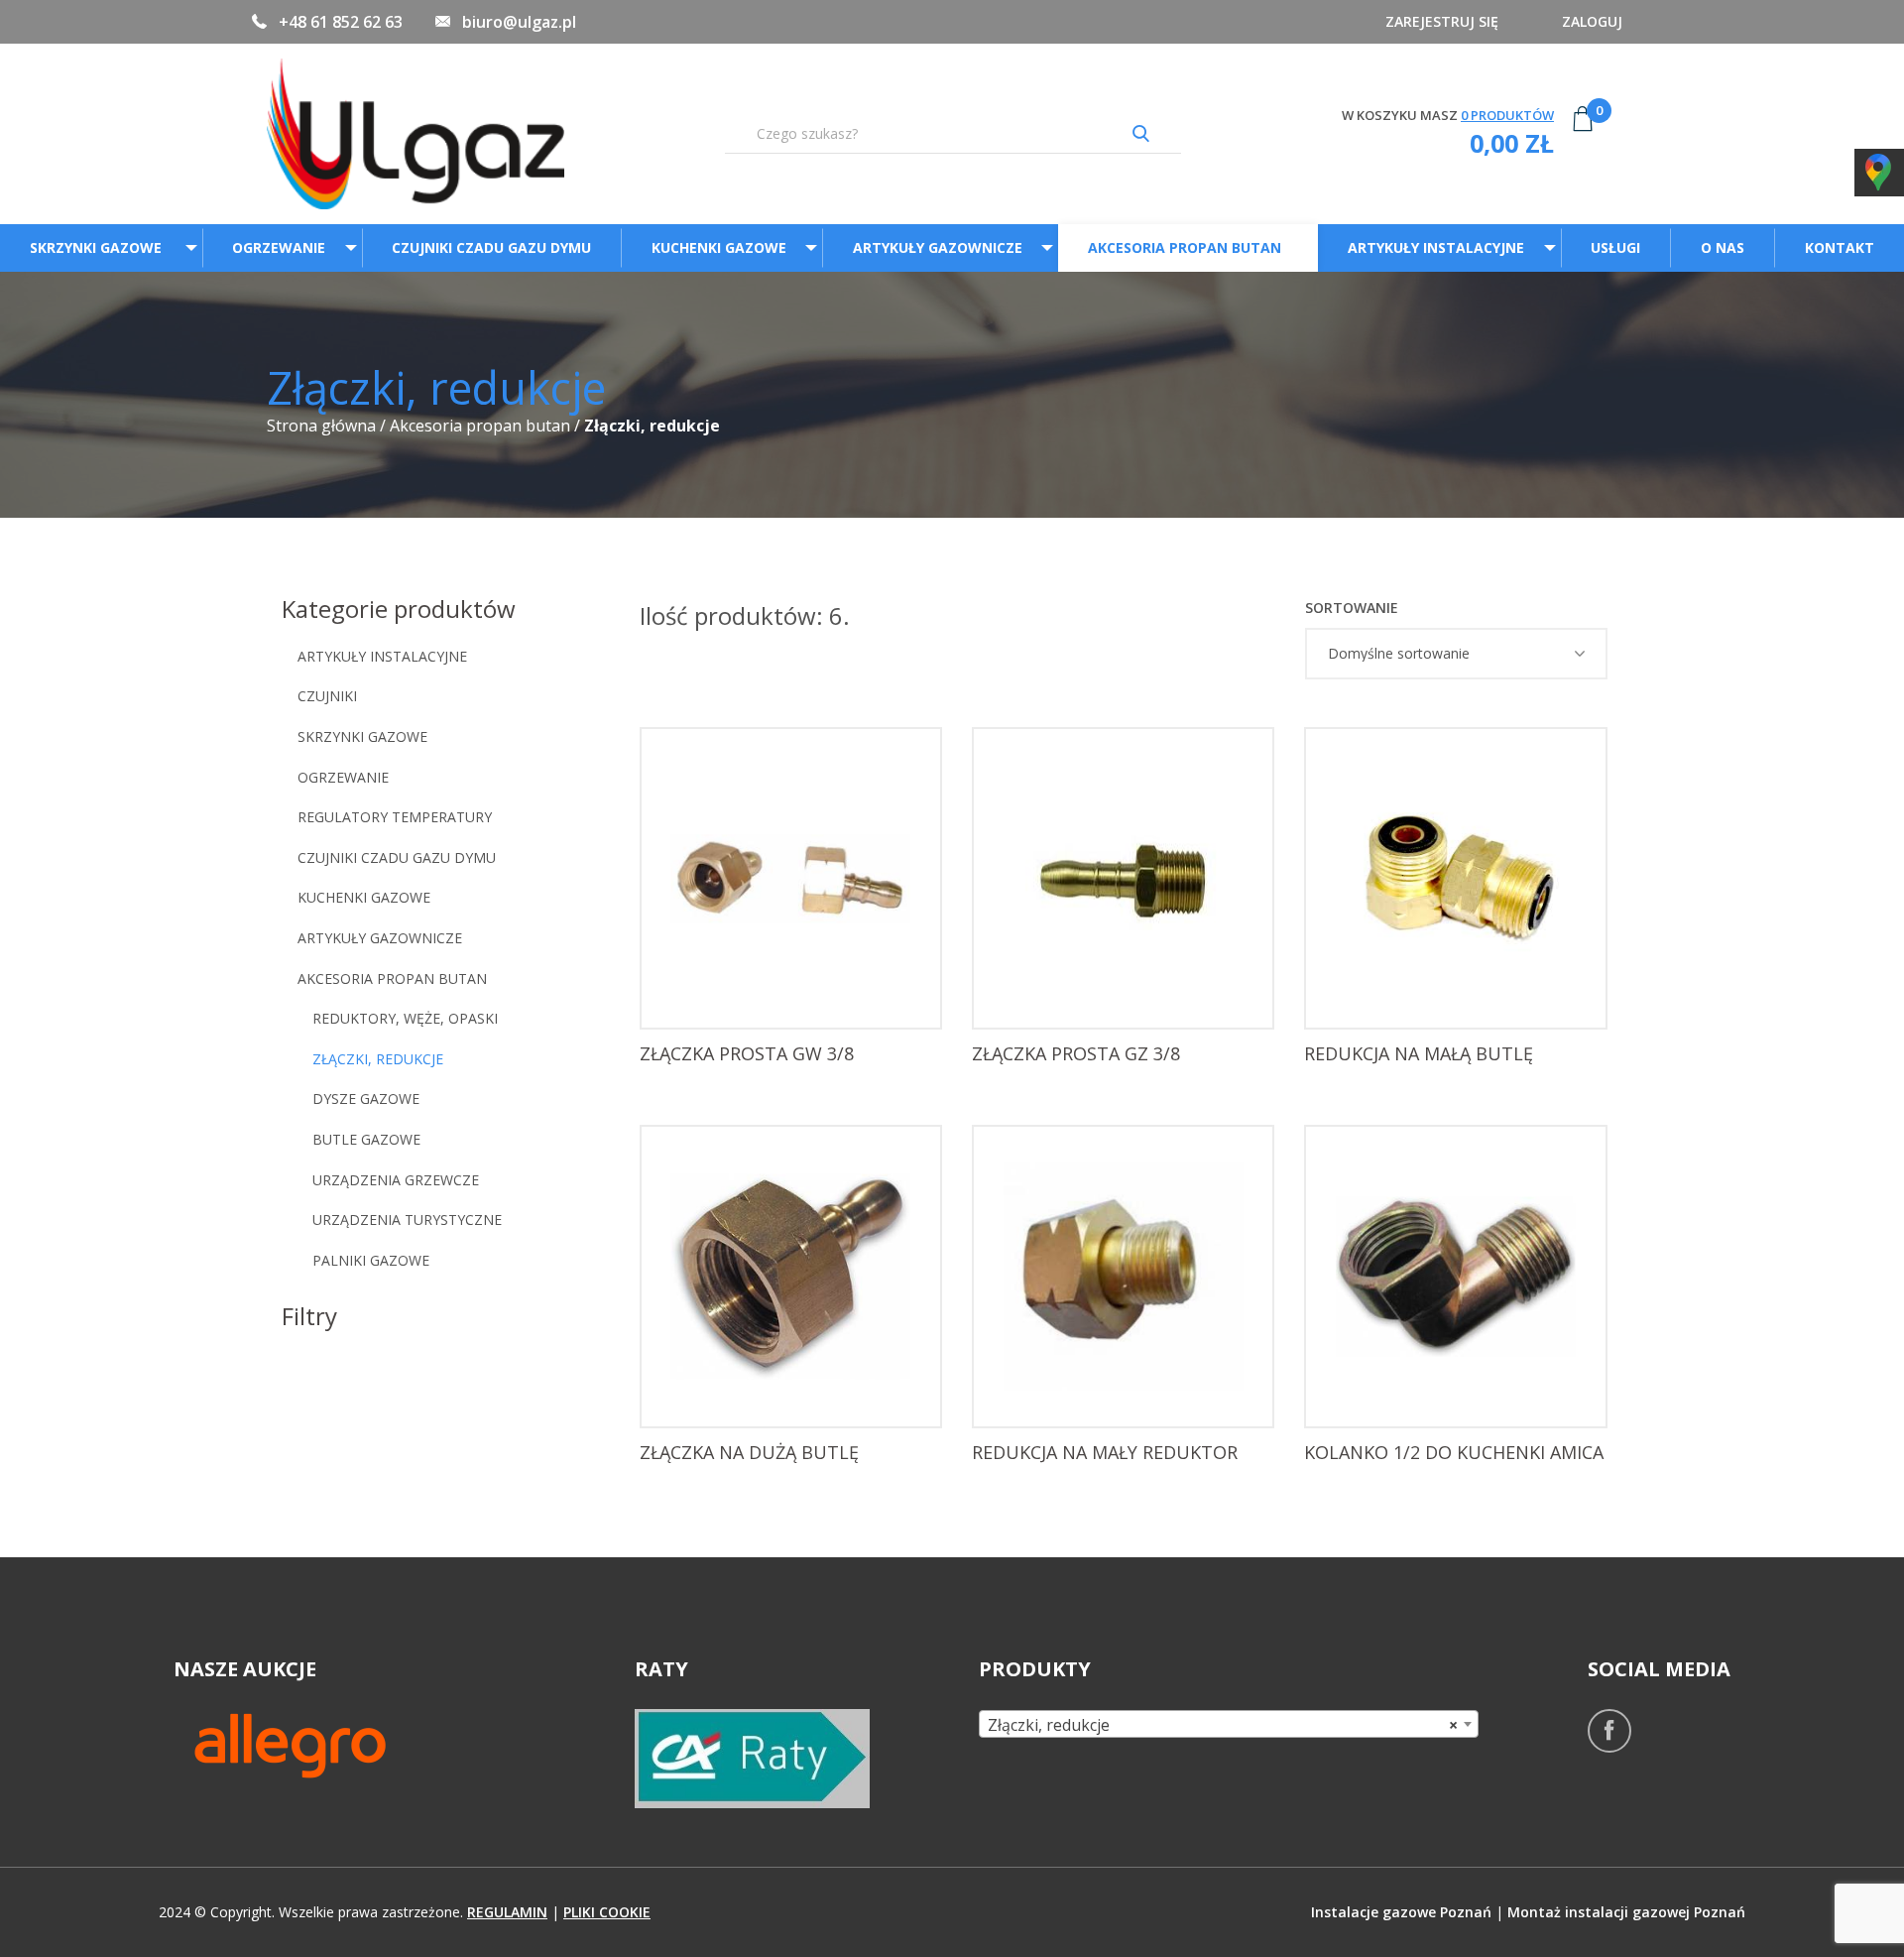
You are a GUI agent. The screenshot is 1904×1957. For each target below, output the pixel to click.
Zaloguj (1592, 21)
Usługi (1615, 247)
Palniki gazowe (371, 1260)
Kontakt (1840, 247)
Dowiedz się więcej (796, 995)
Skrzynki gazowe (98, 247)
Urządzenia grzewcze (396, 1180)
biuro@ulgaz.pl (519, 22)
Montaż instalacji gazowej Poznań (1626, 1912)
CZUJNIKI (327, 696)
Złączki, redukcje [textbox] (1222, 1725)
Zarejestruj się (1442, 21)
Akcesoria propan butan (1185, 247)
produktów (1507, 115)
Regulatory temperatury (395, 817)
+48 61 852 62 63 (341, 22)
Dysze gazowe (366, 1099)
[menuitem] (101, 247)
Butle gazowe (366, 1139)
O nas (1723, 247)
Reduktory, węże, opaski (405, 1018)
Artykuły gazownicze (938, 247)
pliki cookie (607, 1912)
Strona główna (321, 426)
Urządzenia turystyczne (407, 1220)
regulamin (507, 1912)
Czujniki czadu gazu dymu (491, 247)
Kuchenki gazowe (719, 247)
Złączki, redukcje (378, 1059)
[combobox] (1228, 1724)
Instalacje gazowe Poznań (1401, 1912)
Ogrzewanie (279, 247)
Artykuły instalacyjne (1436, 247)
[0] (1583, 134)
